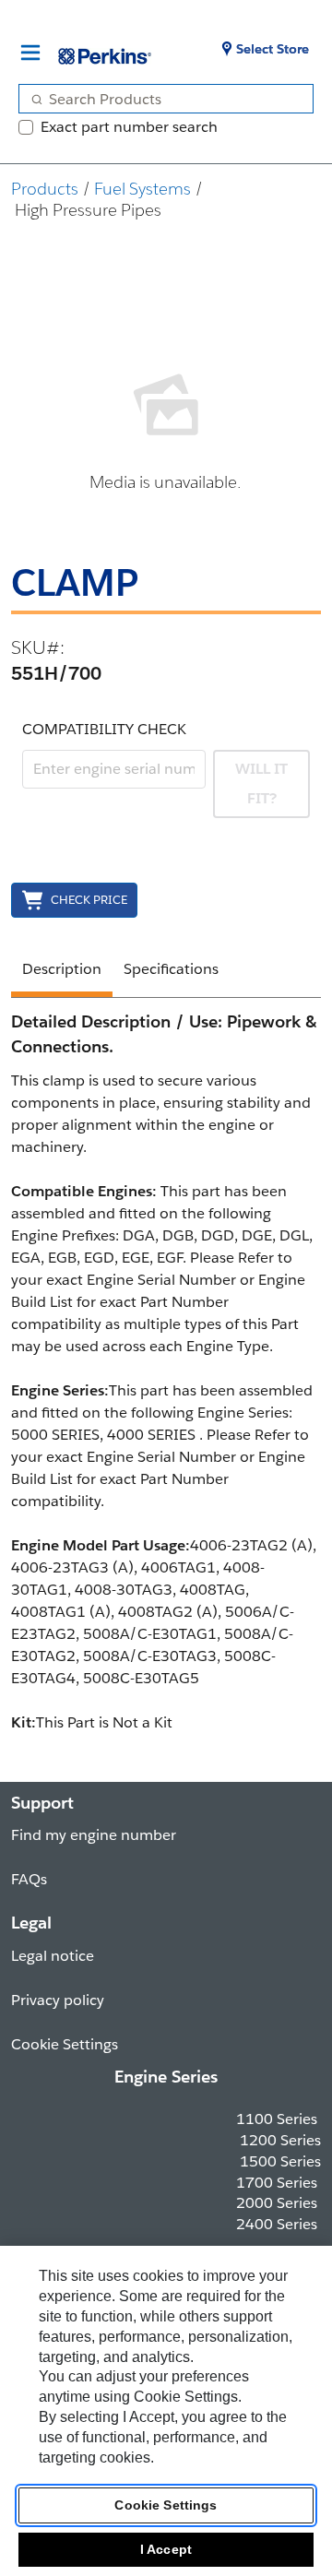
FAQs (29, 1879)
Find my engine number (94, 1835)
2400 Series (277, 2224)
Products (45, 189)
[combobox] (159, 99)
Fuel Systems (142, 189)
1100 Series (277, 2119)
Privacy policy (58, 2000)
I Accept (166, 2549)
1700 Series (277, 2183)
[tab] (62, 972)
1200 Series (280, 2140)
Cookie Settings (166, 2505)
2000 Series (277, 2203)
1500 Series (280, 2161)
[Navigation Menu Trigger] (30, 53)
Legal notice (53, 1956)
